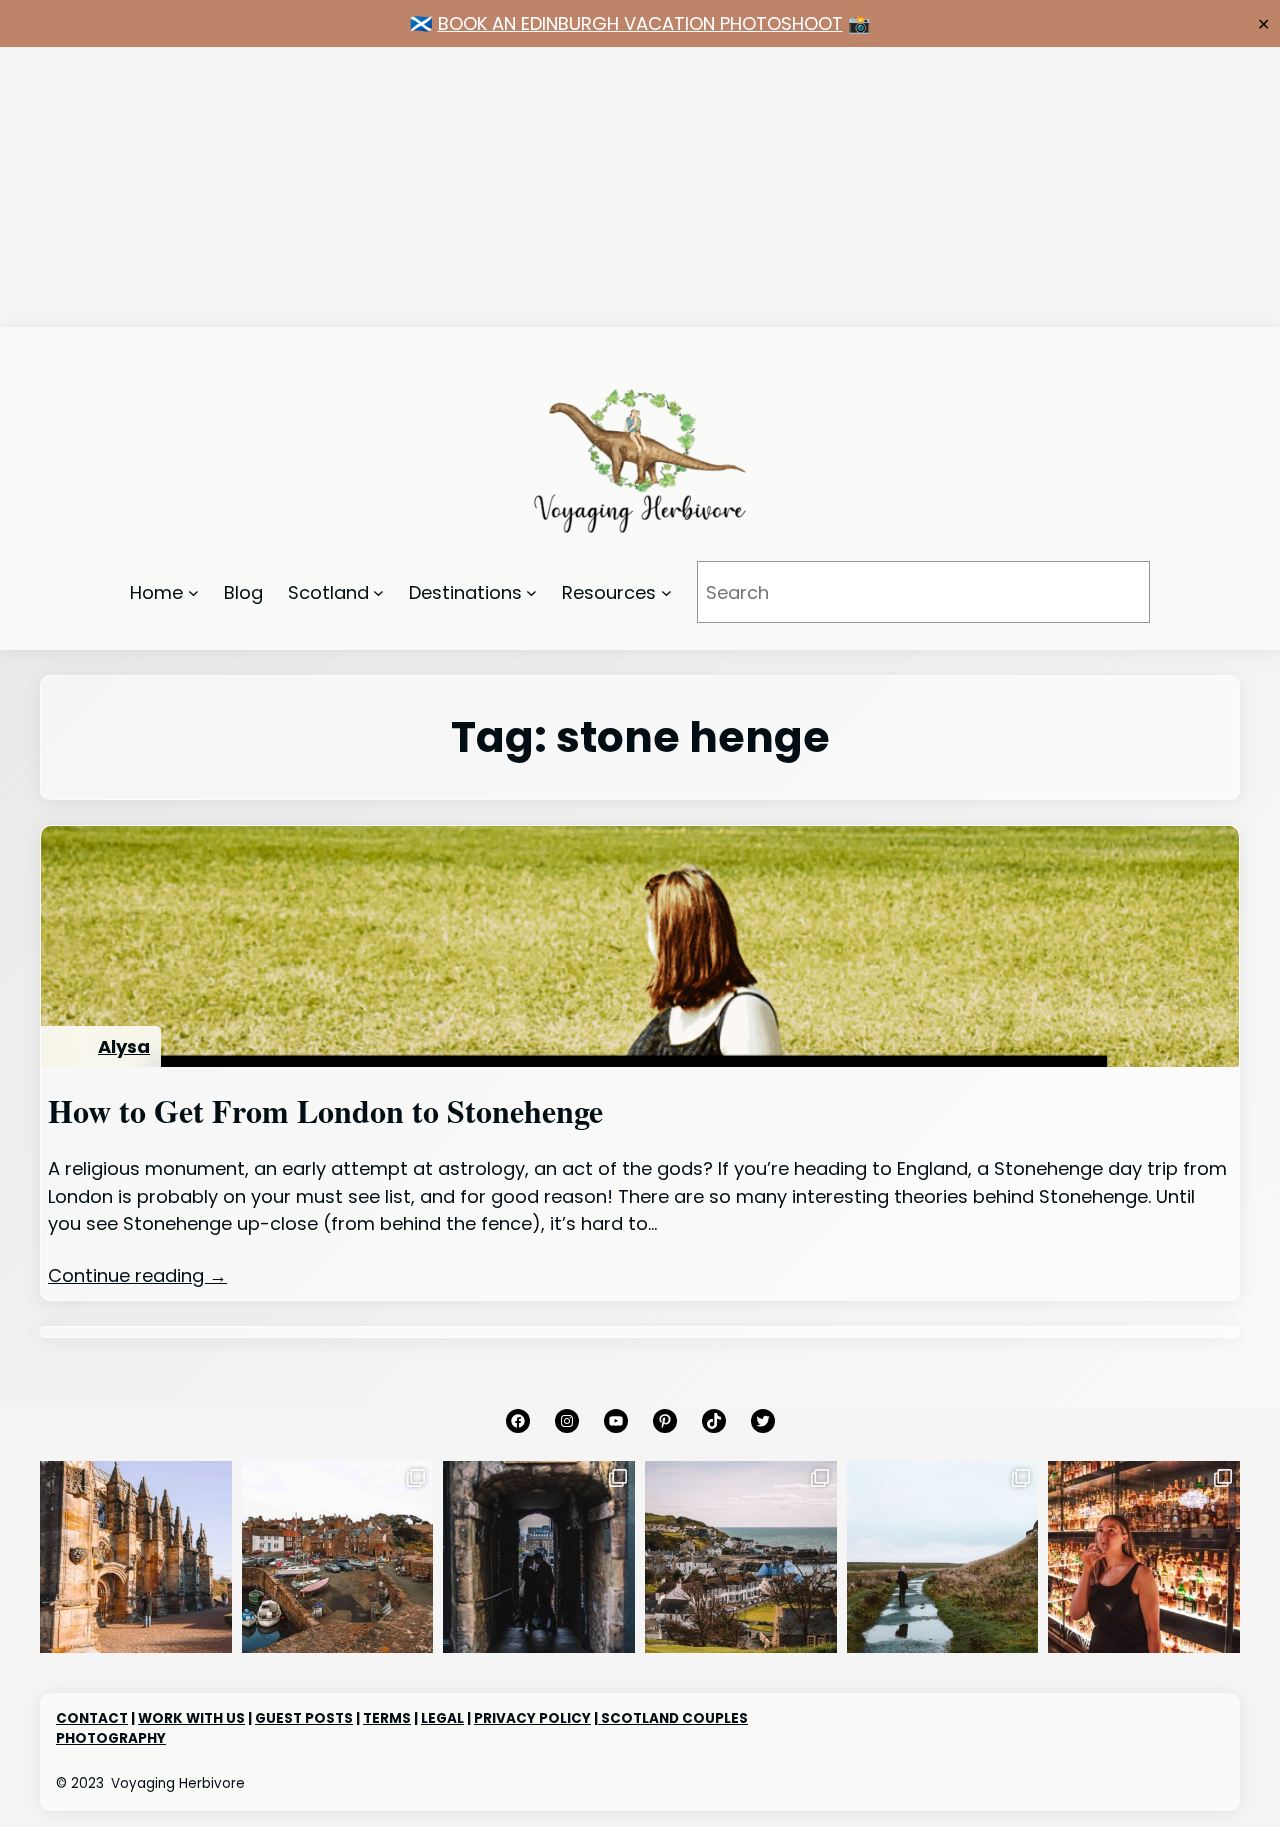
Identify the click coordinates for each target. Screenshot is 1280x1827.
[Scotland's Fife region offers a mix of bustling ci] (338, 1557)
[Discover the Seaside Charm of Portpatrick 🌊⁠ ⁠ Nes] (741, 1557)
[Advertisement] (600, 187)
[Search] (1107, 592)
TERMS (387, 1718)
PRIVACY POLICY (532, 1718)
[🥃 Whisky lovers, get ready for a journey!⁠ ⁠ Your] (1144, 1557)
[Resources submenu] (666, 592)
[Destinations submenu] (531, 592)
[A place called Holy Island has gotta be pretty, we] (943, 1557)
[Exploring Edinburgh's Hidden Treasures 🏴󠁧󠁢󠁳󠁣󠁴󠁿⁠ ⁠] (539, 1557)
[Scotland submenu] (378, 592)
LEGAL (442, 1718)
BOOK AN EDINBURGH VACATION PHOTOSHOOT (640, 23)
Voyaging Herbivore (178, 1783)
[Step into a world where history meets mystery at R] (136, 1557)
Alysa (124, 1046)
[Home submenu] (193, 592)
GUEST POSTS (304, 1718)
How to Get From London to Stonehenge (325, 1111)
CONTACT (92, 1718)
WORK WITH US (191, 1718)
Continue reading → (137, 1275)
